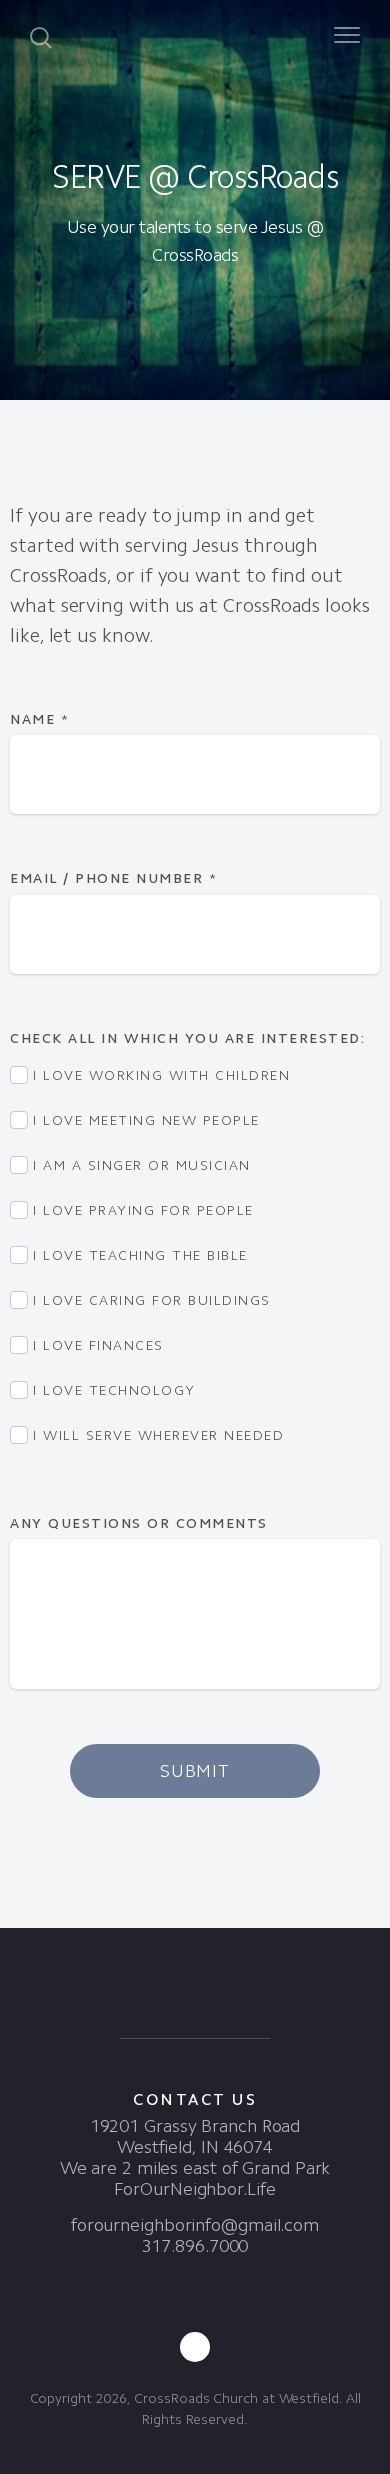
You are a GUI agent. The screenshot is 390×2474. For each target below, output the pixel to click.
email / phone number (113, 878)
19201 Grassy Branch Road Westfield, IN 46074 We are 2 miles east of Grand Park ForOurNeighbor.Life (195, 2157)
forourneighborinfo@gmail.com (195, 2225)
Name (39, 719)
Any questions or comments (141, 1523)
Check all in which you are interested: (190, 1038)
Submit (195, 1771)
